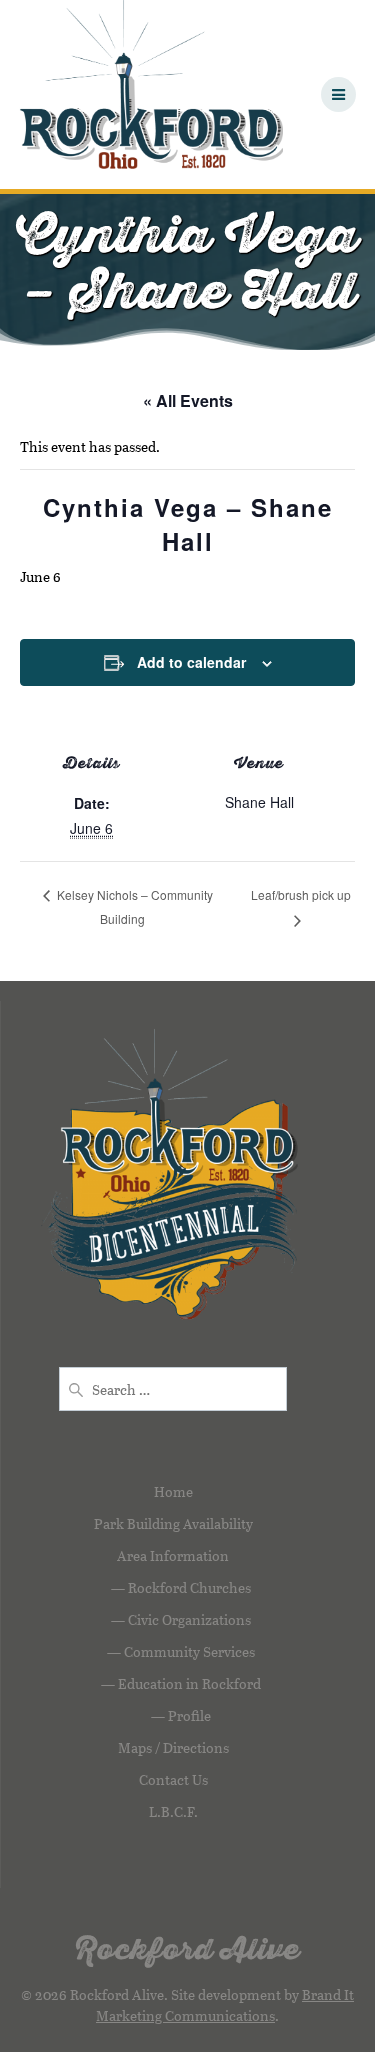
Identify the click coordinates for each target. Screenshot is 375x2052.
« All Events (188, 400)
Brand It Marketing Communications (225, 2005)
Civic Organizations (189, 1619)
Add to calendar (191, 662)
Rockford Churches (189, 1587)
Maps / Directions (173, 1747)
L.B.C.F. (173, 1811)
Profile (189, 1715)
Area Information (173, 1555)
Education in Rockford (189, 1683)
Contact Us (173, 1779)
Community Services (189, 1651)
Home (173, 1491)
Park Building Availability (173, 1523)
